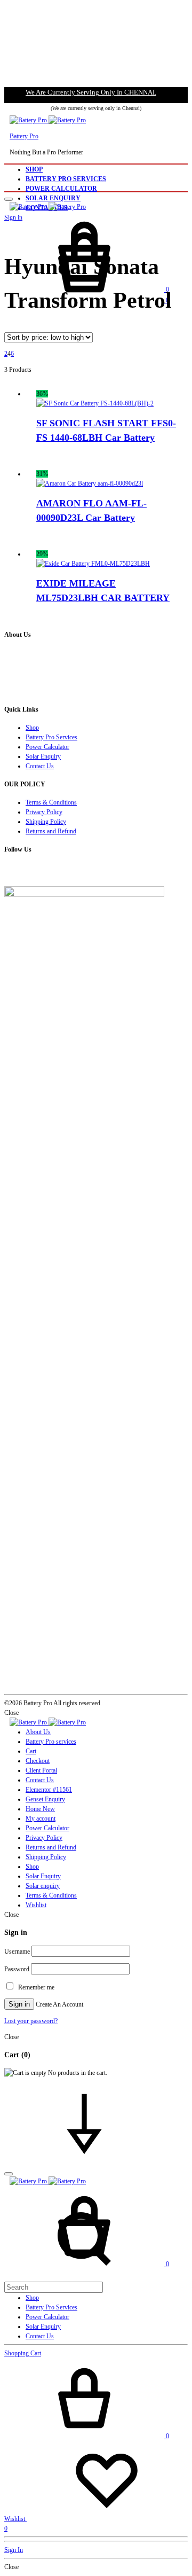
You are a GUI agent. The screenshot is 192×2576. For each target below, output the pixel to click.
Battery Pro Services (66, 179)
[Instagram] (11, 871)
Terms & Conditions (51, 802)
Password (17, 1969)
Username (17, 1951)
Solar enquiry (43, 1886)
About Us (38, 1732)
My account (41, 1818)
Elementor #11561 (49, 1790)
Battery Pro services (51, 1742)
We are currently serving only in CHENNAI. (91, 92)
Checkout (38, 1761)
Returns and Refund (51, 831)
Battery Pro (24, 136)
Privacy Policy (44, 812)
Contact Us (40, 766)
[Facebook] (7, 871)
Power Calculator (61, 189)
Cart (31, 1751)
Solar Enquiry (53, 198)
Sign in (19, 2004)
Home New (40, 1809)
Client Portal (41, 1770)
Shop (34, 169)
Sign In (14, 2550)
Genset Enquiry (45, 1799)
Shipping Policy (46, 822)
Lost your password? (31, 2021)
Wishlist (36, 1905)
